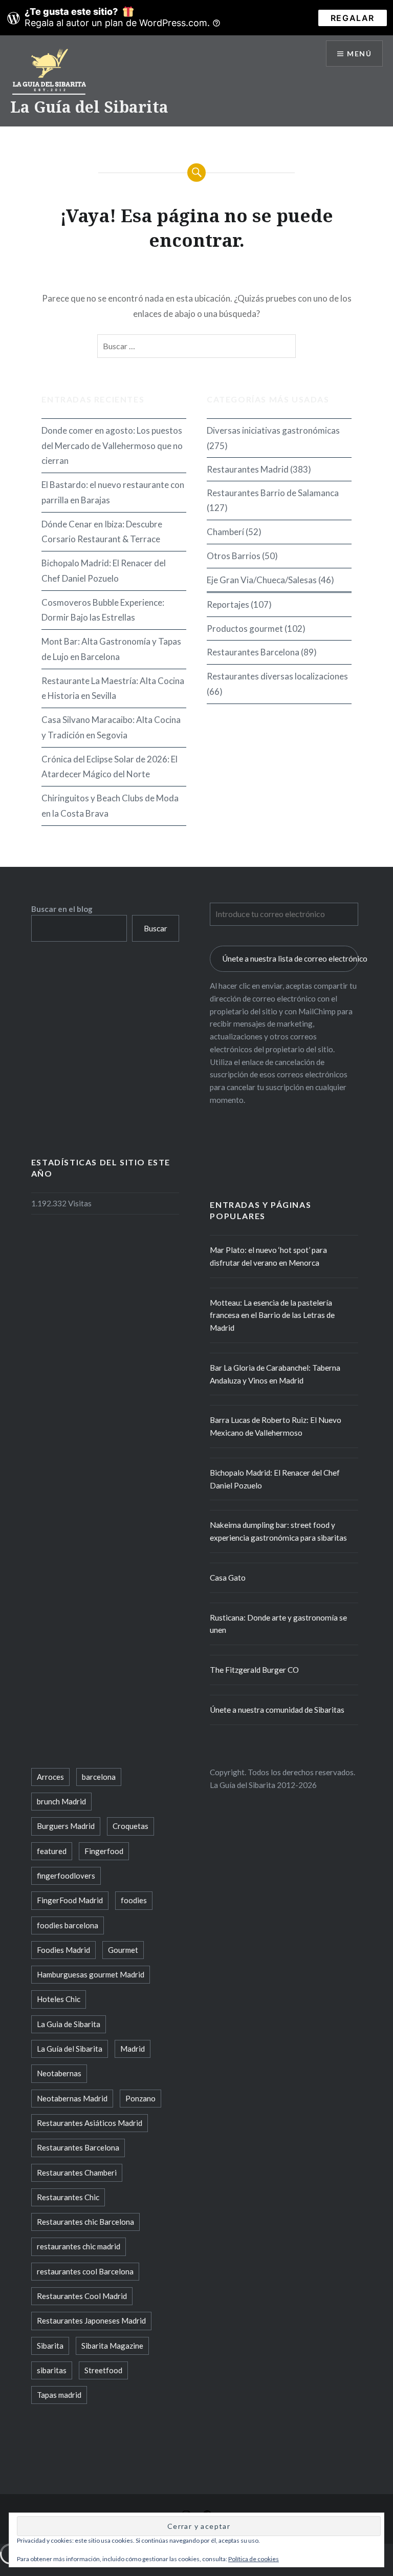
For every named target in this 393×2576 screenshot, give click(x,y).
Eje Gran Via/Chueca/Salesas (262, 580)
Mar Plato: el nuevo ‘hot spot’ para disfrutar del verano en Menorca (268, 1256)
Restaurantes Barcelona (253, 652)
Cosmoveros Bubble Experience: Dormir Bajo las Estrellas (103, 610)
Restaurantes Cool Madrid (82, 2296)
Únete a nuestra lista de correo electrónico (290, 959)
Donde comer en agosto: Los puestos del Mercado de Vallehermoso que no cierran (112, 446)
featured (52, 1851)
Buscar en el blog (62, 909)
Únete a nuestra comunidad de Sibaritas (277, 1710)
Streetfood (103, 2370)
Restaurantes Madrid (248, 469)
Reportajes (228, 604)
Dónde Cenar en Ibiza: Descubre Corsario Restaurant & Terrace (102, 532)
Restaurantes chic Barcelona (85, 2222)
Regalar (353, 18)
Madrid (133, 2049)
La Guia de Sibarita (69, 2024)
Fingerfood (104, 1851)
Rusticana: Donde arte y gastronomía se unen (278, 1624)
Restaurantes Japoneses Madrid (91, 2320)
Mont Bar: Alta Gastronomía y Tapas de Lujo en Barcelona (111, 649)
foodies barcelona (68, 1925)
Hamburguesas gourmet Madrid (91, 1974)
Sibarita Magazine (112, 2346)
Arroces (50, 1777)
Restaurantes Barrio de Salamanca (273, 493)
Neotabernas (59, 2073)
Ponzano (140, 2098)
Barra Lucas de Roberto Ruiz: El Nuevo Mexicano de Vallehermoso (276, 1426)
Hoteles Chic (59, 1999)
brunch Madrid (61, 1801)
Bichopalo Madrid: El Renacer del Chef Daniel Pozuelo (104, 571)
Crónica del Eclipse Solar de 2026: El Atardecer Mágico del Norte (110, 767)
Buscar (156, 928)
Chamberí (225, 532)
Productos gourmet (245, 629)
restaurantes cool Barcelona (85, 2271)
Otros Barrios (234, 556)
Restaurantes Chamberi (77, 2173)
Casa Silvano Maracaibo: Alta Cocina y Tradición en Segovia (111, 727)
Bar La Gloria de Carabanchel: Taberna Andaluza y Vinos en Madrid (275, 1374)
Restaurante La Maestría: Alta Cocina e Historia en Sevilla (113, 688)
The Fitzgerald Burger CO (254, 1670)
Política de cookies (254, 2559)
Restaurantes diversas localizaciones (277, 676)
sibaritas (52, 2370)
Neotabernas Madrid (72, 2098)
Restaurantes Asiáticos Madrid (90, 2123)
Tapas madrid (59, 2395)
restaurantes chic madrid (79, 2246)
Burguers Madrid (66, 1826)
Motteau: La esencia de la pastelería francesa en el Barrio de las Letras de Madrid (272, 1315)
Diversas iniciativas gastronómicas (273, 430)
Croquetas (130, 1826)
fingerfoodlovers (66, 1876)
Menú (359, 54)
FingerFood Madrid (70, 1900)
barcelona (99, 1777)
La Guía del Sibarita (89, 107)
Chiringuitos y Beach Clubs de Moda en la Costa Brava (110, 806)
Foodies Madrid (63, 1950)
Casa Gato (228, 1578)
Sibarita (50, 2346)
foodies (134, 1900)
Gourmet (123, 1950)
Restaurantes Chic (68, 2197)
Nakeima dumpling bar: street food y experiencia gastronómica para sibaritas (278, 1531)
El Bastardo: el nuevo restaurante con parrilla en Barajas (113, 492)
